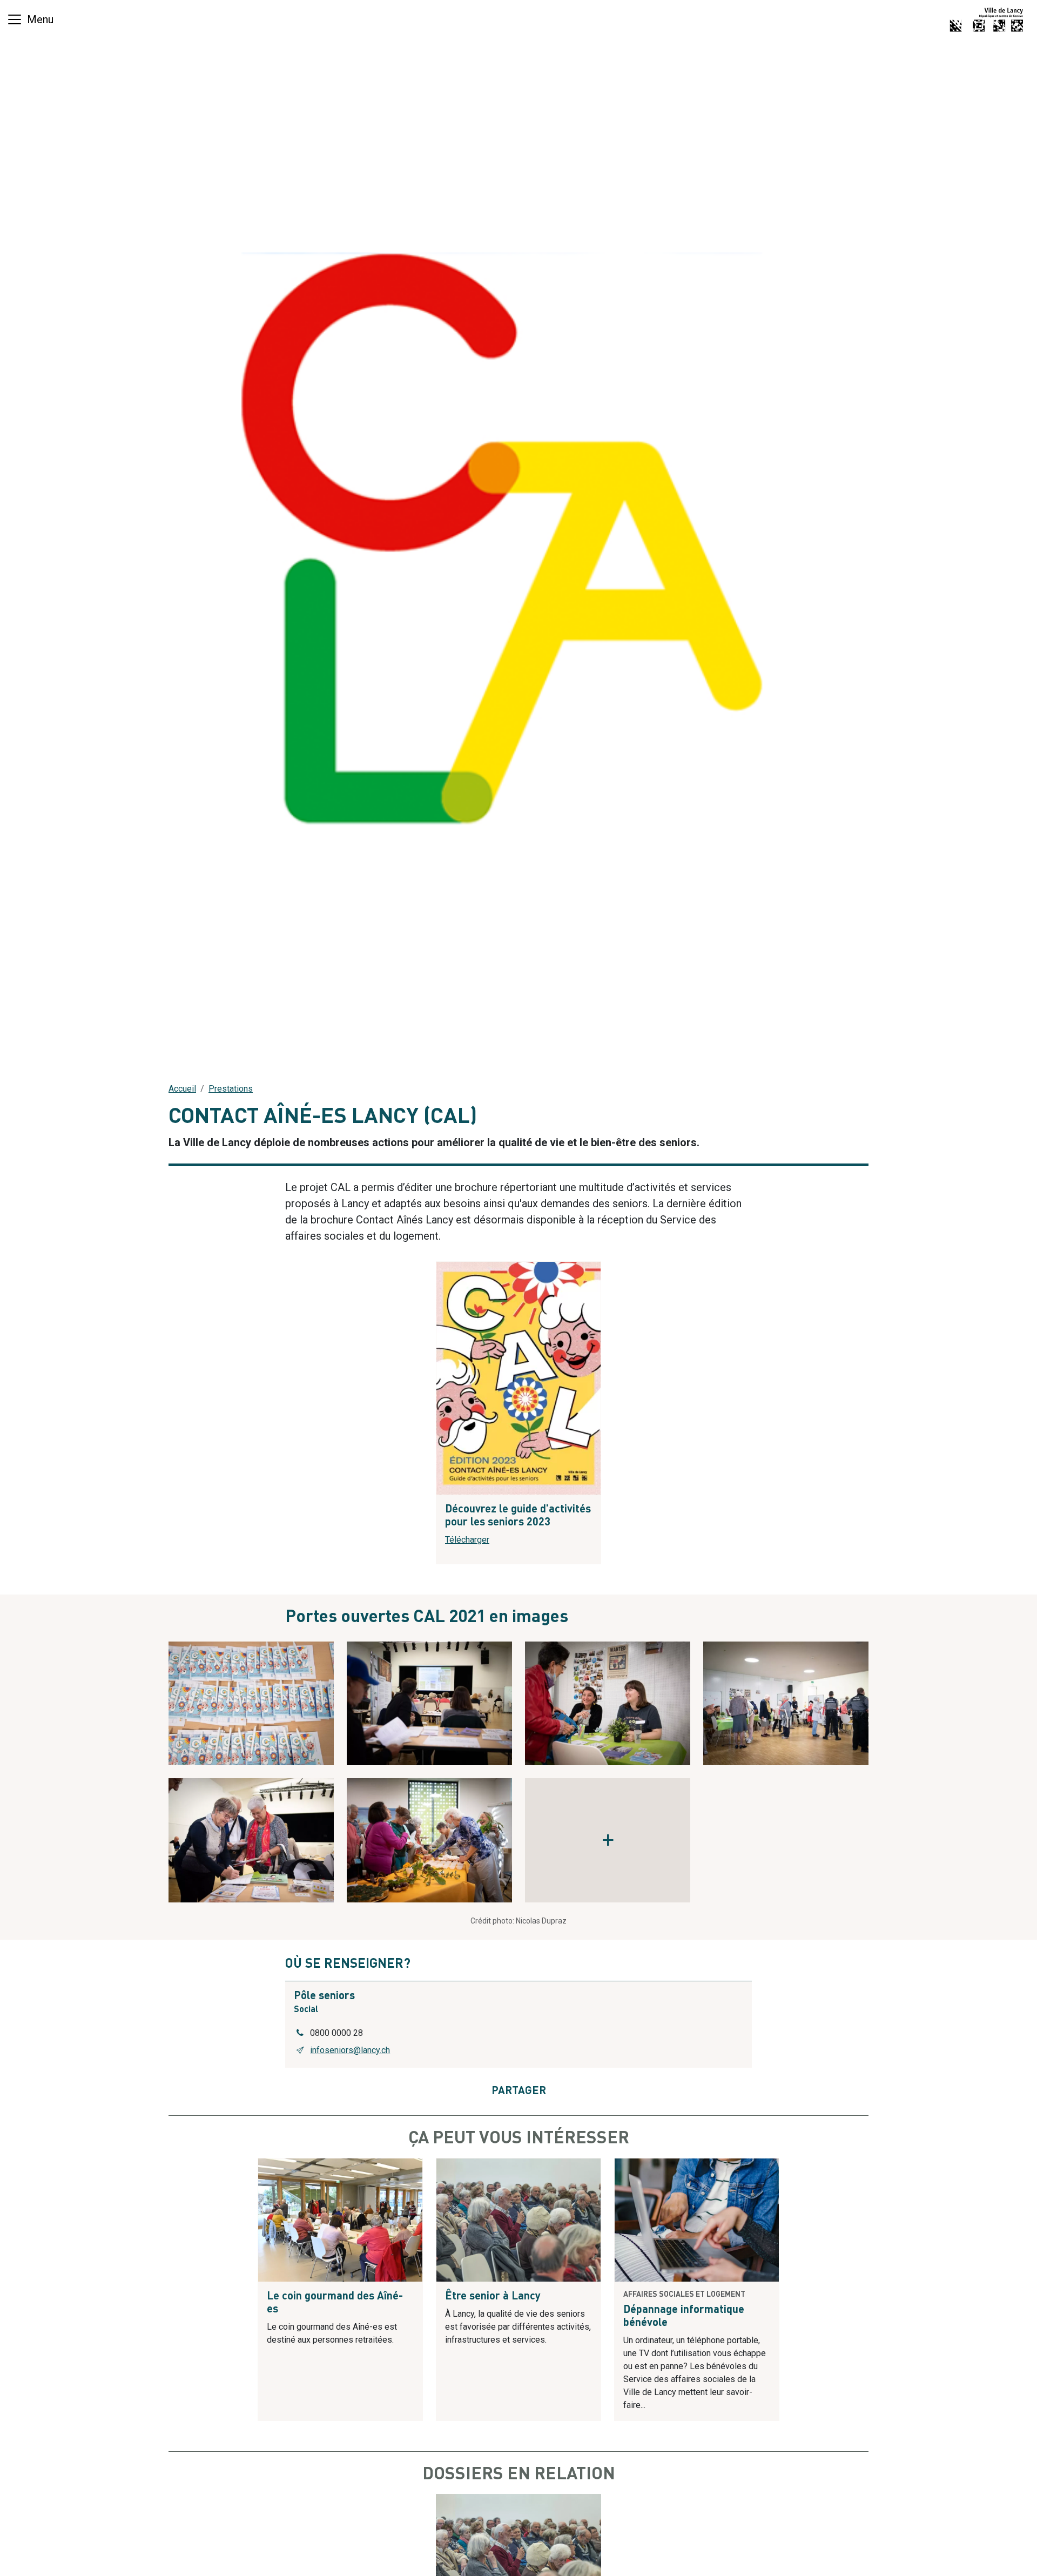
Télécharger (467, 1540)
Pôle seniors (324, 1996)
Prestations (231, 1089)
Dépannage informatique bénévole (684, 2317)
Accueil (182, 1089)
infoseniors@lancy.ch (350, 2050)
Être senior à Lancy (493, 2297)
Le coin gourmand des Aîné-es (335, 2303)
